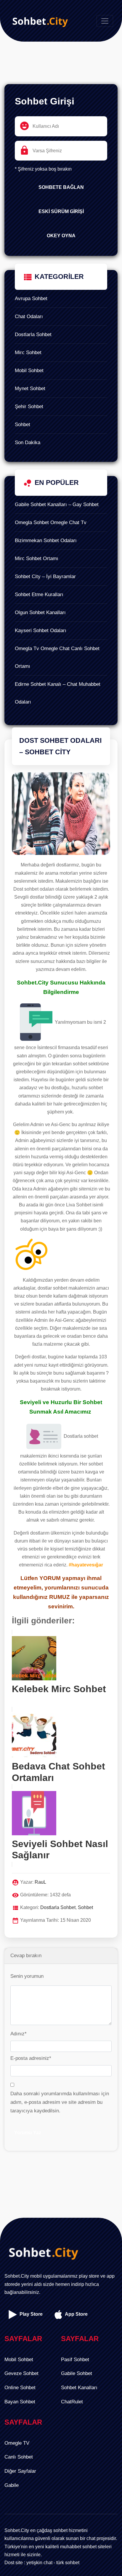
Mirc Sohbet (28, 353)
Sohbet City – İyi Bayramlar (45, 576)
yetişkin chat (39, 2563)
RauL (40, 1882)
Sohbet (23, 425)
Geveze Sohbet (21, 2373)
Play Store (30, 2314)
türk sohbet (68, 2563)
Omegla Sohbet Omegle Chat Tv (51, 522)
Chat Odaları (29, 317)
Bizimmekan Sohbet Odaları (46, 540)
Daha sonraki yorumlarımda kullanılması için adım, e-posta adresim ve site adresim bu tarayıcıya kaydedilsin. (60, 2102)
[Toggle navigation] (105, 21)
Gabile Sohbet (77, 2373)
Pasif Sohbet (75, 2360)
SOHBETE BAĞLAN (61, 187)
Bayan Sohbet (20, 2402)
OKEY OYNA (61, 236)
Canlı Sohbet (19, 2457)
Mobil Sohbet (29, 371)
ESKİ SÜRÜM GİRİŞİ (61, 211)
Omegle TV (17, 2443)
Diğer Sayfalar (20, 2471)
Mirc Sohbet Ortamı (37, 558)
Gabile (12, 2485)
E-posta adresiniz (31, 2058)
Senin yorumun (27, 1976)
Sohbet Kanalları (79, 2388)
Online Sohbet (20, 2388)
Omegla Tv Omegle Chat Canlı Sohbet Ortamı (57, 657)
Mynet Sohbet (30, 389)
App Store (76, 2314)
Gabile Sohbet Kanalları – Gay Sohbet (57, 504)
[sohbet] (38, 21)
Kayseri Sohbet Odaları (41, 630)
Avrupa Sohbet (31, 299)
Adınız (19, 2034)
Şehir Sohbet (29, 407)
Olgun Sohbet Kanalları (40, 612)
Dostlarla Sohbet (33, 335)
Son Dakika (28, 443)
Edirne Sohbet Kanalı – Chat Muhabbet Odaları (58, 693)
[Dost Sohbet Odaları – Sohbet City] (61, 816)
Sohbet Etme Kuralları (39, 594)
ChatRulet (72, 2402)
